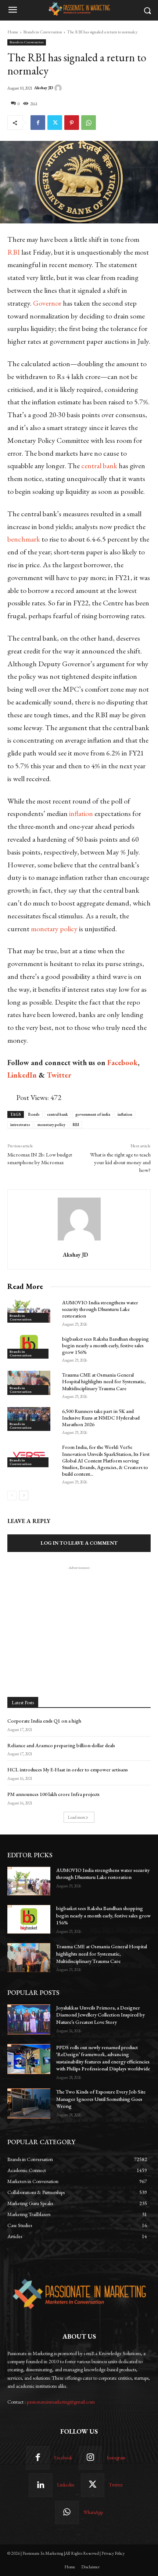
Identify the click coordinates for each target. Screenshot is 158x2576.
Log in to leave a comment (79, 1543)
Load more (77, 1817)
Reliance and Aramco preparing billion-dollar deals (61, 1745)
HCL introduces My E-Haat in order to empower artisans (68, 1770)
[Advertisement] (79, 1617)
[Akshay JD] (59, 88)
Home (13, 32)
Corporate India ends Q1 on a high (44, 1721)
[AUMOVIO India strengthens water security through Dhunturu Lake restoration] (29, 1310)
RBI (14, 252)
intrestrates (20, 1125)
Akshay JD (44, 88)
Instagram (116, 2458)
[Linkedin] (40, 2485)
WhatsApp (93, 2512)
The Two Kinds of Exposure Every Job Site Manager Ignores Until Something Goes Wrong (101, 2099)
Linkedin (66, 2485)
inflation (82, 813)
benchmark (24, 539)
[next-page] (24, 1495)
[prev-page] (12, 1495)
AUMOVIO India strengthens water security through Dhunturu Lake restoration (100, 1309)
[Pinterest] (72, 123)
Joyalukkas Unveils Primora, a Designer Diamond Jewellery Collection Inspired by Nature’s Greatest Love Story (100, 2015)
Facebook (63, 2458)
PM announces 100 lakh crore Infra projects (53, 1794)
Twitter (116, 2485)
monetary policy (54, 929)
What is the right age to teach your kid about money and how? (120, 1162)
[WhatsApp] (89, 123)
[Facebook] (38, 123)
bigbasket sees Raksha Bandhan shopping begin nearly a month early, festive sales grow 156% (105, 1345)
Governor (48, 303)
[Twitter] (55, 123)
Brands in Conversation (43, 32)
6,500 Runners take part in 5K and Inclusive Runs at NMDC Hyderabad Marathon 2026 (101, 1418)
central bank (99, 466)
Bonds (34, 1114)
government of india (93, 1114)
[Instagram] (90, 2458)
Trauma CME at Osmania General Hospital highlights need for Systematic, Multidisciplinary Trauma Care (104, 1381)
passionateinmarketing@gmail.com (61, 2402)
